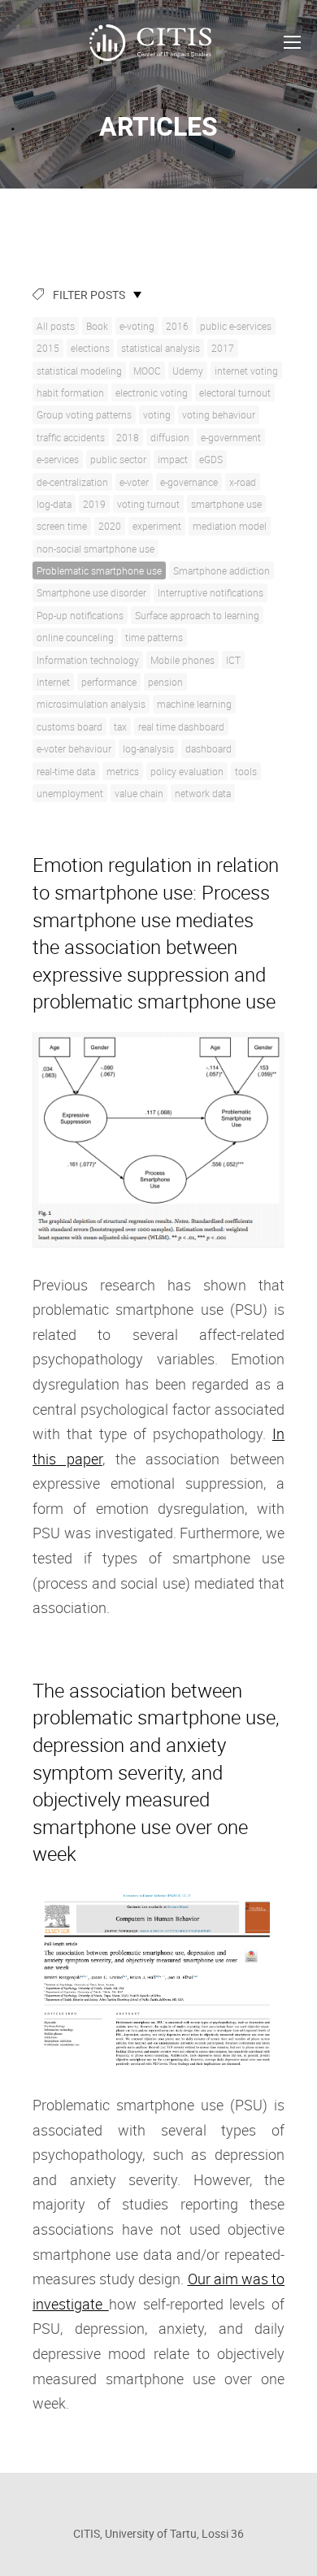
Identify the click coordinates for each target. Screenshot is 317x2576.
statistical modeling (79, 371)
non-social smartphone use (96, 549)
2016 (177, 326)
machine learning (194, 704)
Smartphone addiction (221, 570)
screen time (62, 526)
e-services (58, 459)
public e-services (236, 326)
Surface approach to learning (197, 615)
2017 (223, 348)
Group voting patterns (84, 414)
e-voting (137, 326)
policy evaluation (187, 771)
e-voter (134, 482)
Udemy (188, 371)
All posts (56, 326)
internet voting (246, 371)
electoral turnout (235, 392)
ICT (233, 660)
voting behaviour (219, 414)
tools (246, 771)
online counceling (75, 637)
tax (120, 726)
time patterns (154, 637)
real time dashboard (181, 726)
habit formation (70, 392)
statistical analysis (161, 348)
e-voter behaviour (74, 748)
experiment (157, 526)
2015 (48, 348)
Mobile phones (182, 660)
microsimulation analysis (91, 704)
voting (157, 414)
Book (97, 326)
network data (203, 793)
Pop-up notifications (80, 615)
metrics (123, 771)
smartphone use (226, 504)
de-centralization (72, 482)
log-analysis (148, 748)
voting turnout (148, 504)
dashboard (208, 748)
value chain (139, 793)
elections (90, 348)
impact (173, 459)
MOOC (147, 371)
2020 (110, 526)
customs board (69, 726)
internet (53, 682)
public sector (118, 459)
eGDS (211, 459)
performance (109, 682)
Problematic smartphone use (99, 570)
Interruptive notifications (211, 592)
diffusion (170, 437)
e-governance (189, 482)
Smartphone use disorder (91, 592)
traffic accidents (71, 437)
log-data (54, 504)
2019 (94, 504)
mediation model (230, 526)
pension (165, 682)
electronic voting (152, 392)
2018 (128, 437)
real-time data (66, 771)
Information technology (88, 660)
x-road (243, 482)
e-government (231, 437)
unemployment (70, 793)
